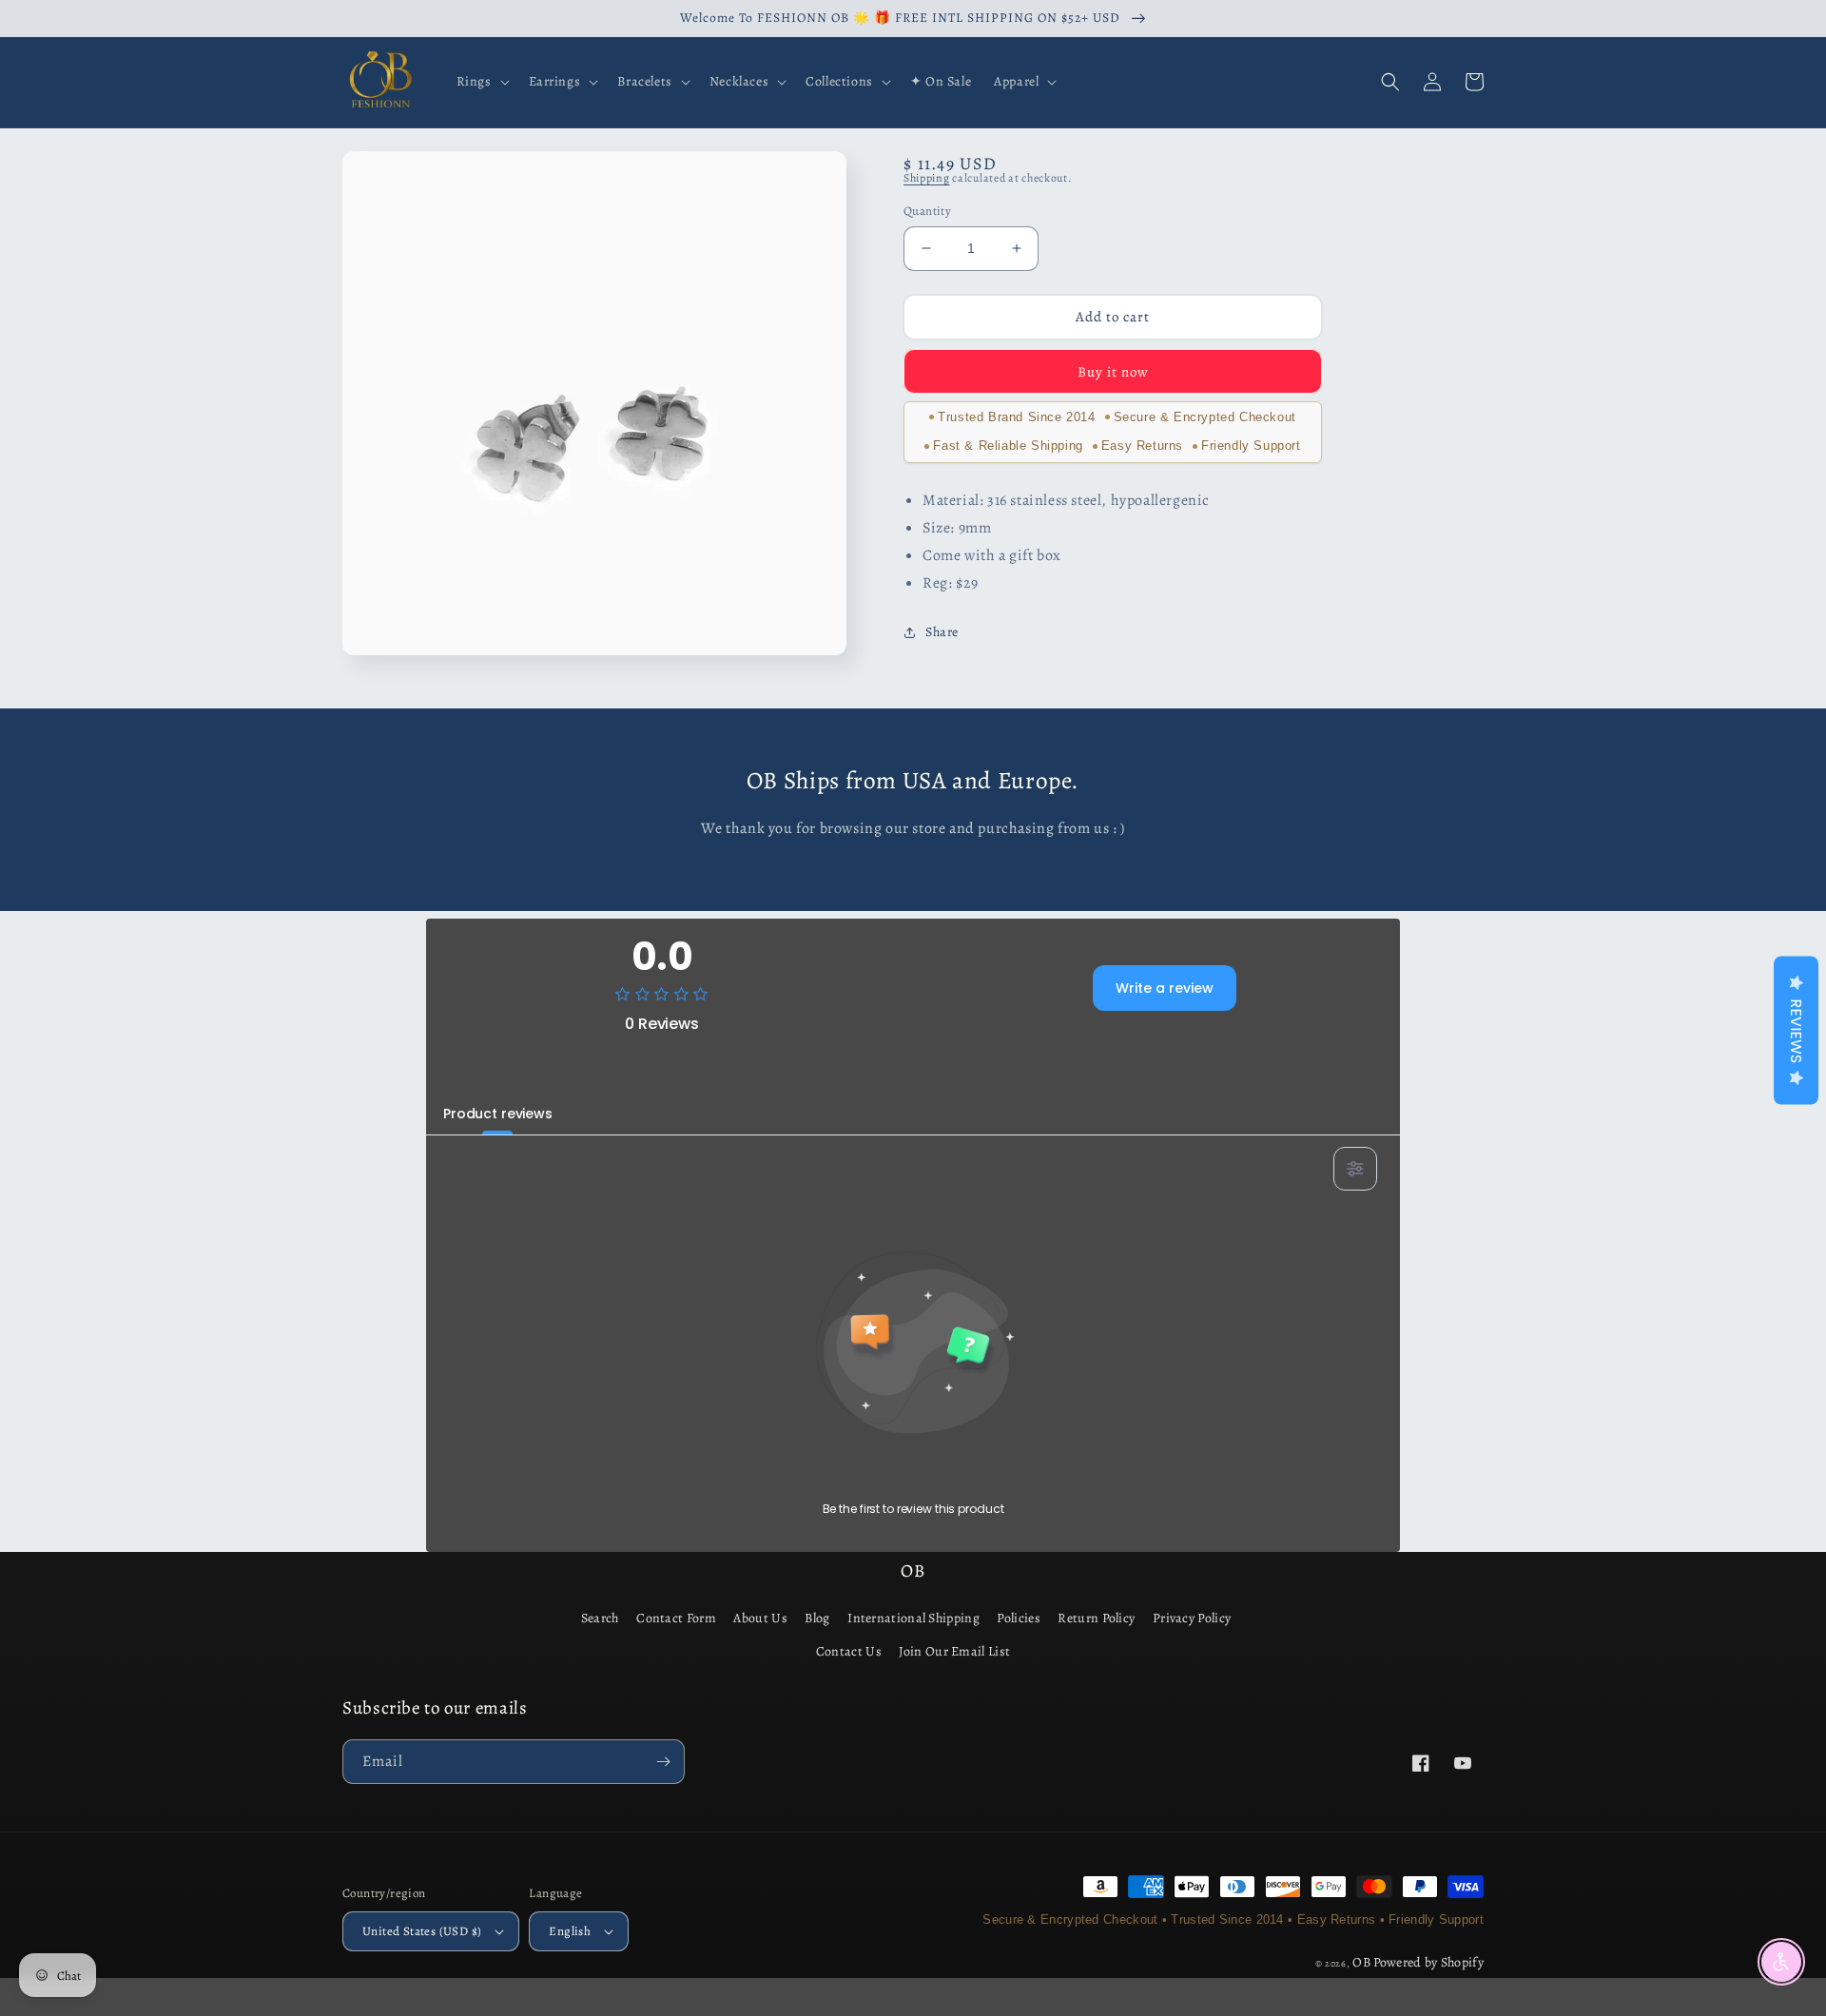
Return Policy (1096, 1618)
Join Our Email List (954, 1651)
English (570, 1931)
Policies (1018, 1618)
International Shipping (913, 1618)
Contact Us (849, 1651)
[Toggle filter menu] (1355, 1169)
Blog (817, 1618)
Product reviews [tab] (498, 1114)
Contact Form (676, 1618)
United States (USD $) (422, 1931)
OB (1361, 1962)
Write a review (1165, 988)
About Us (760, 1618)
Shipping (927, 178)
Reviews (1796, 1031)
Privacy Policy (1192, 1618)
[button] (481, 82)
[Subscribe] (663, 1762)
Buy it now (1113, 371)
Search (600, 1618)
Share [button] (942, 632)
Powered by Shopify (1428, 1962)
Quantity (927, 211)
